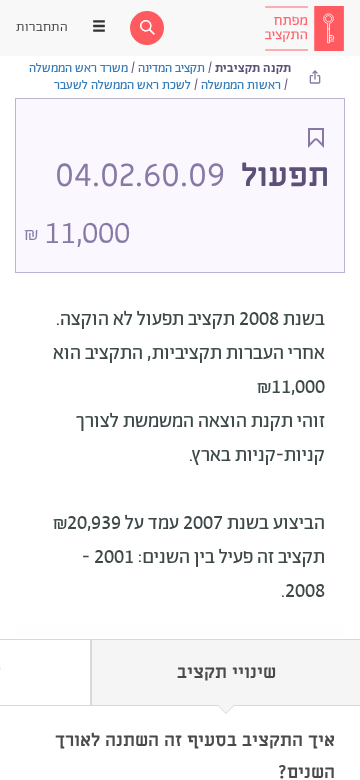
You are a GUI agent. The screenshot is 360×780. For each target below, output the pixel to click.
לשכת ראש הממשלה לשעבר (122, 85)
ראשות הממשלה (241, 85)
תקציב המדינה (171, 68)
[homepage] (304, 28)
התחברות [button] (42, 27)
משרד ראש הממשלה (78, 68)
